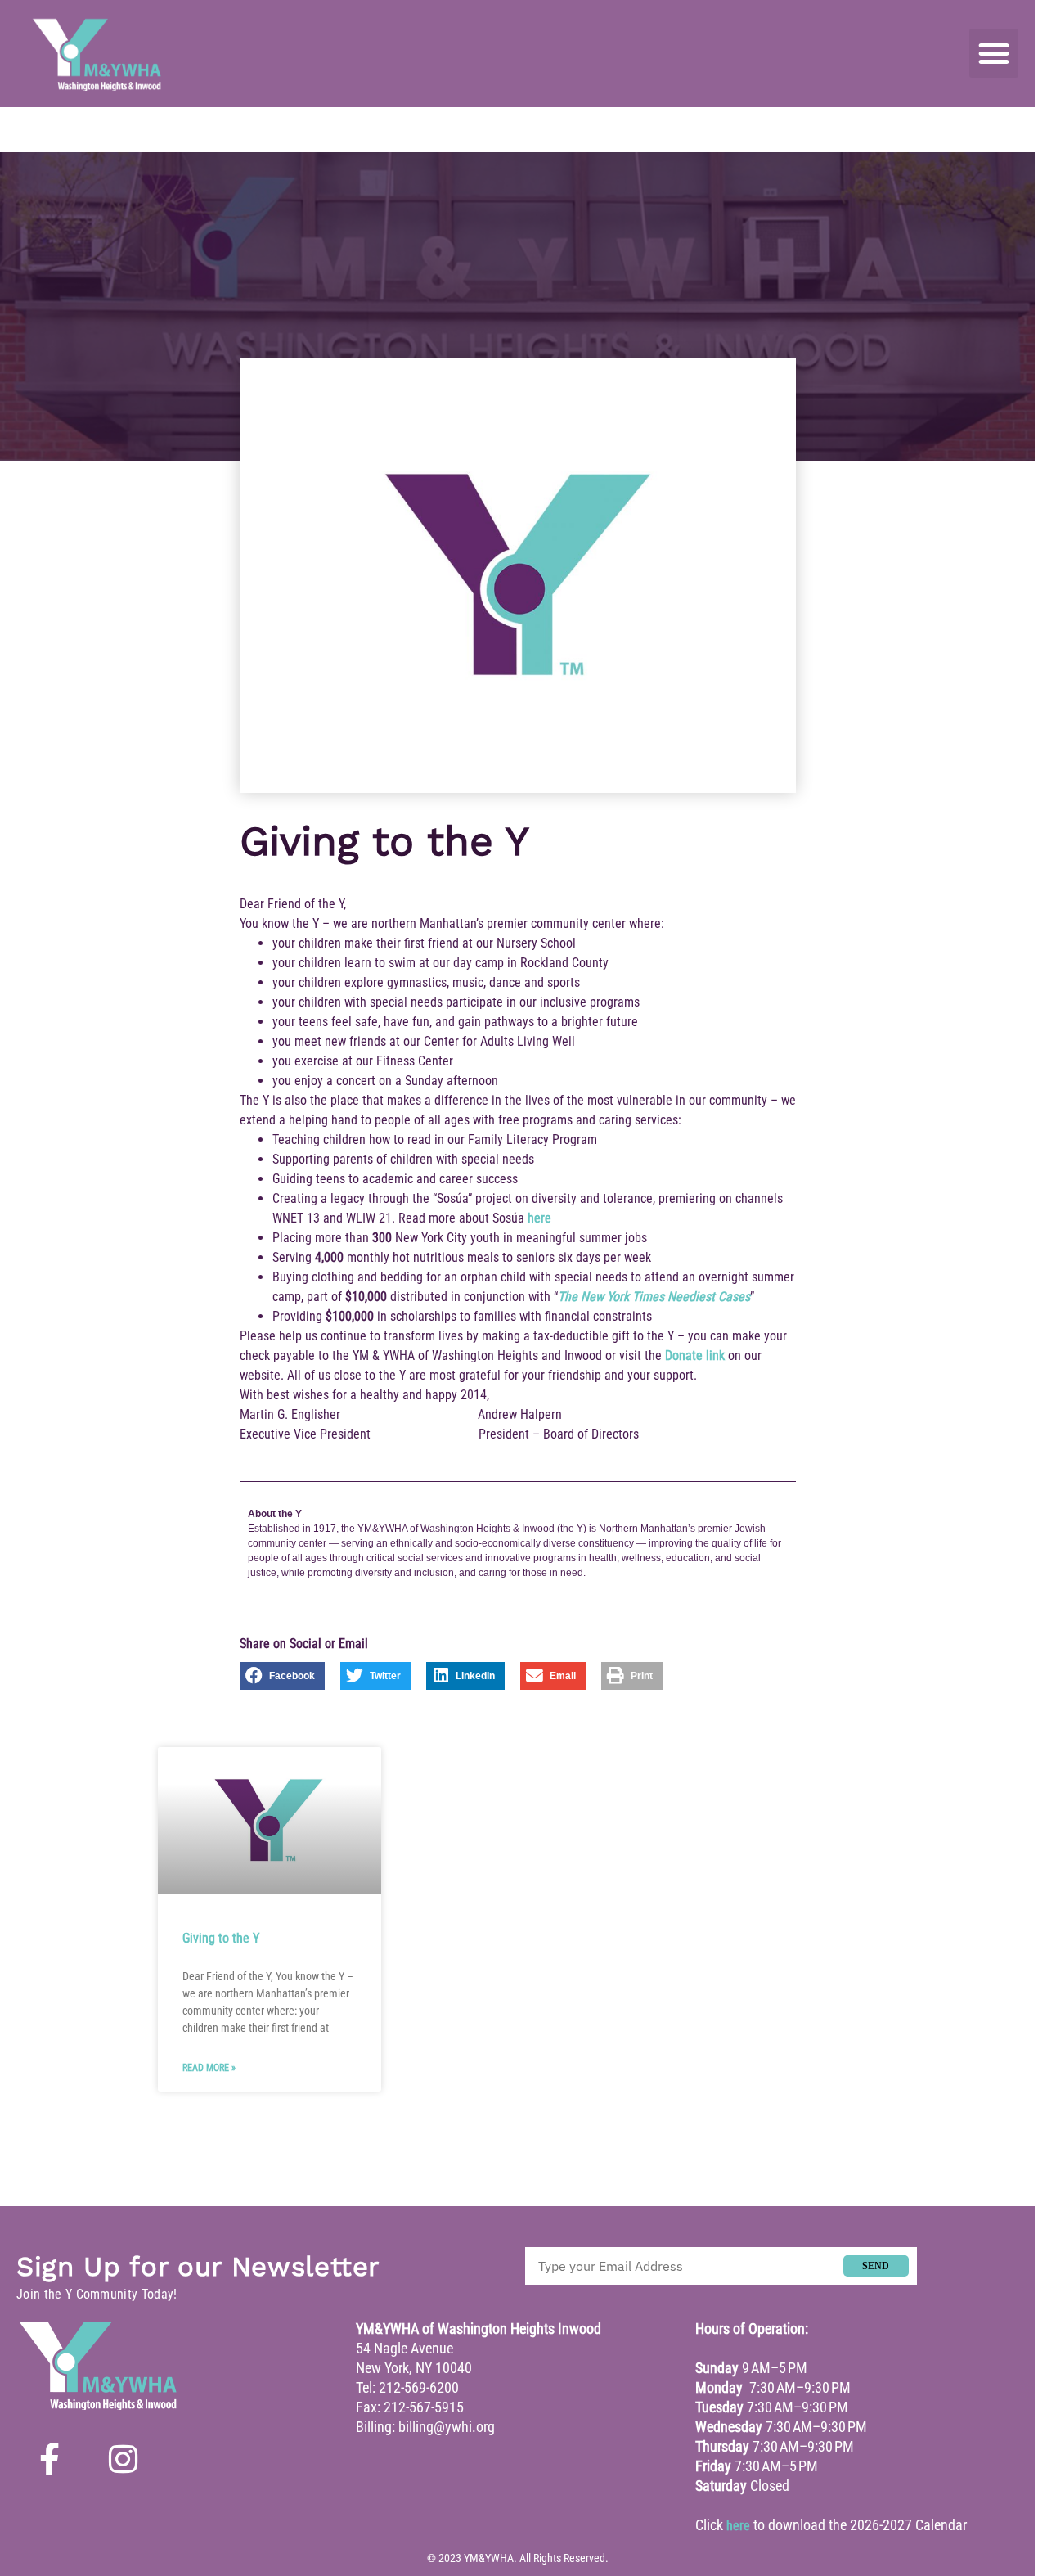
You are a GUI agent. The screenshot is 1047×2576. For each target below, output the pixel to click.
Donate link (695, 1356)
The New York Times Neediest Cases (654, 1297)
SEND (876, 2266)
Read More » (209, 2068)
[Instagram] (123, 2459)
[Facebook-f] (49, 2459)
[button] (994, 53)
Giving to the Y (221, 1938)
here (539, 1218)
